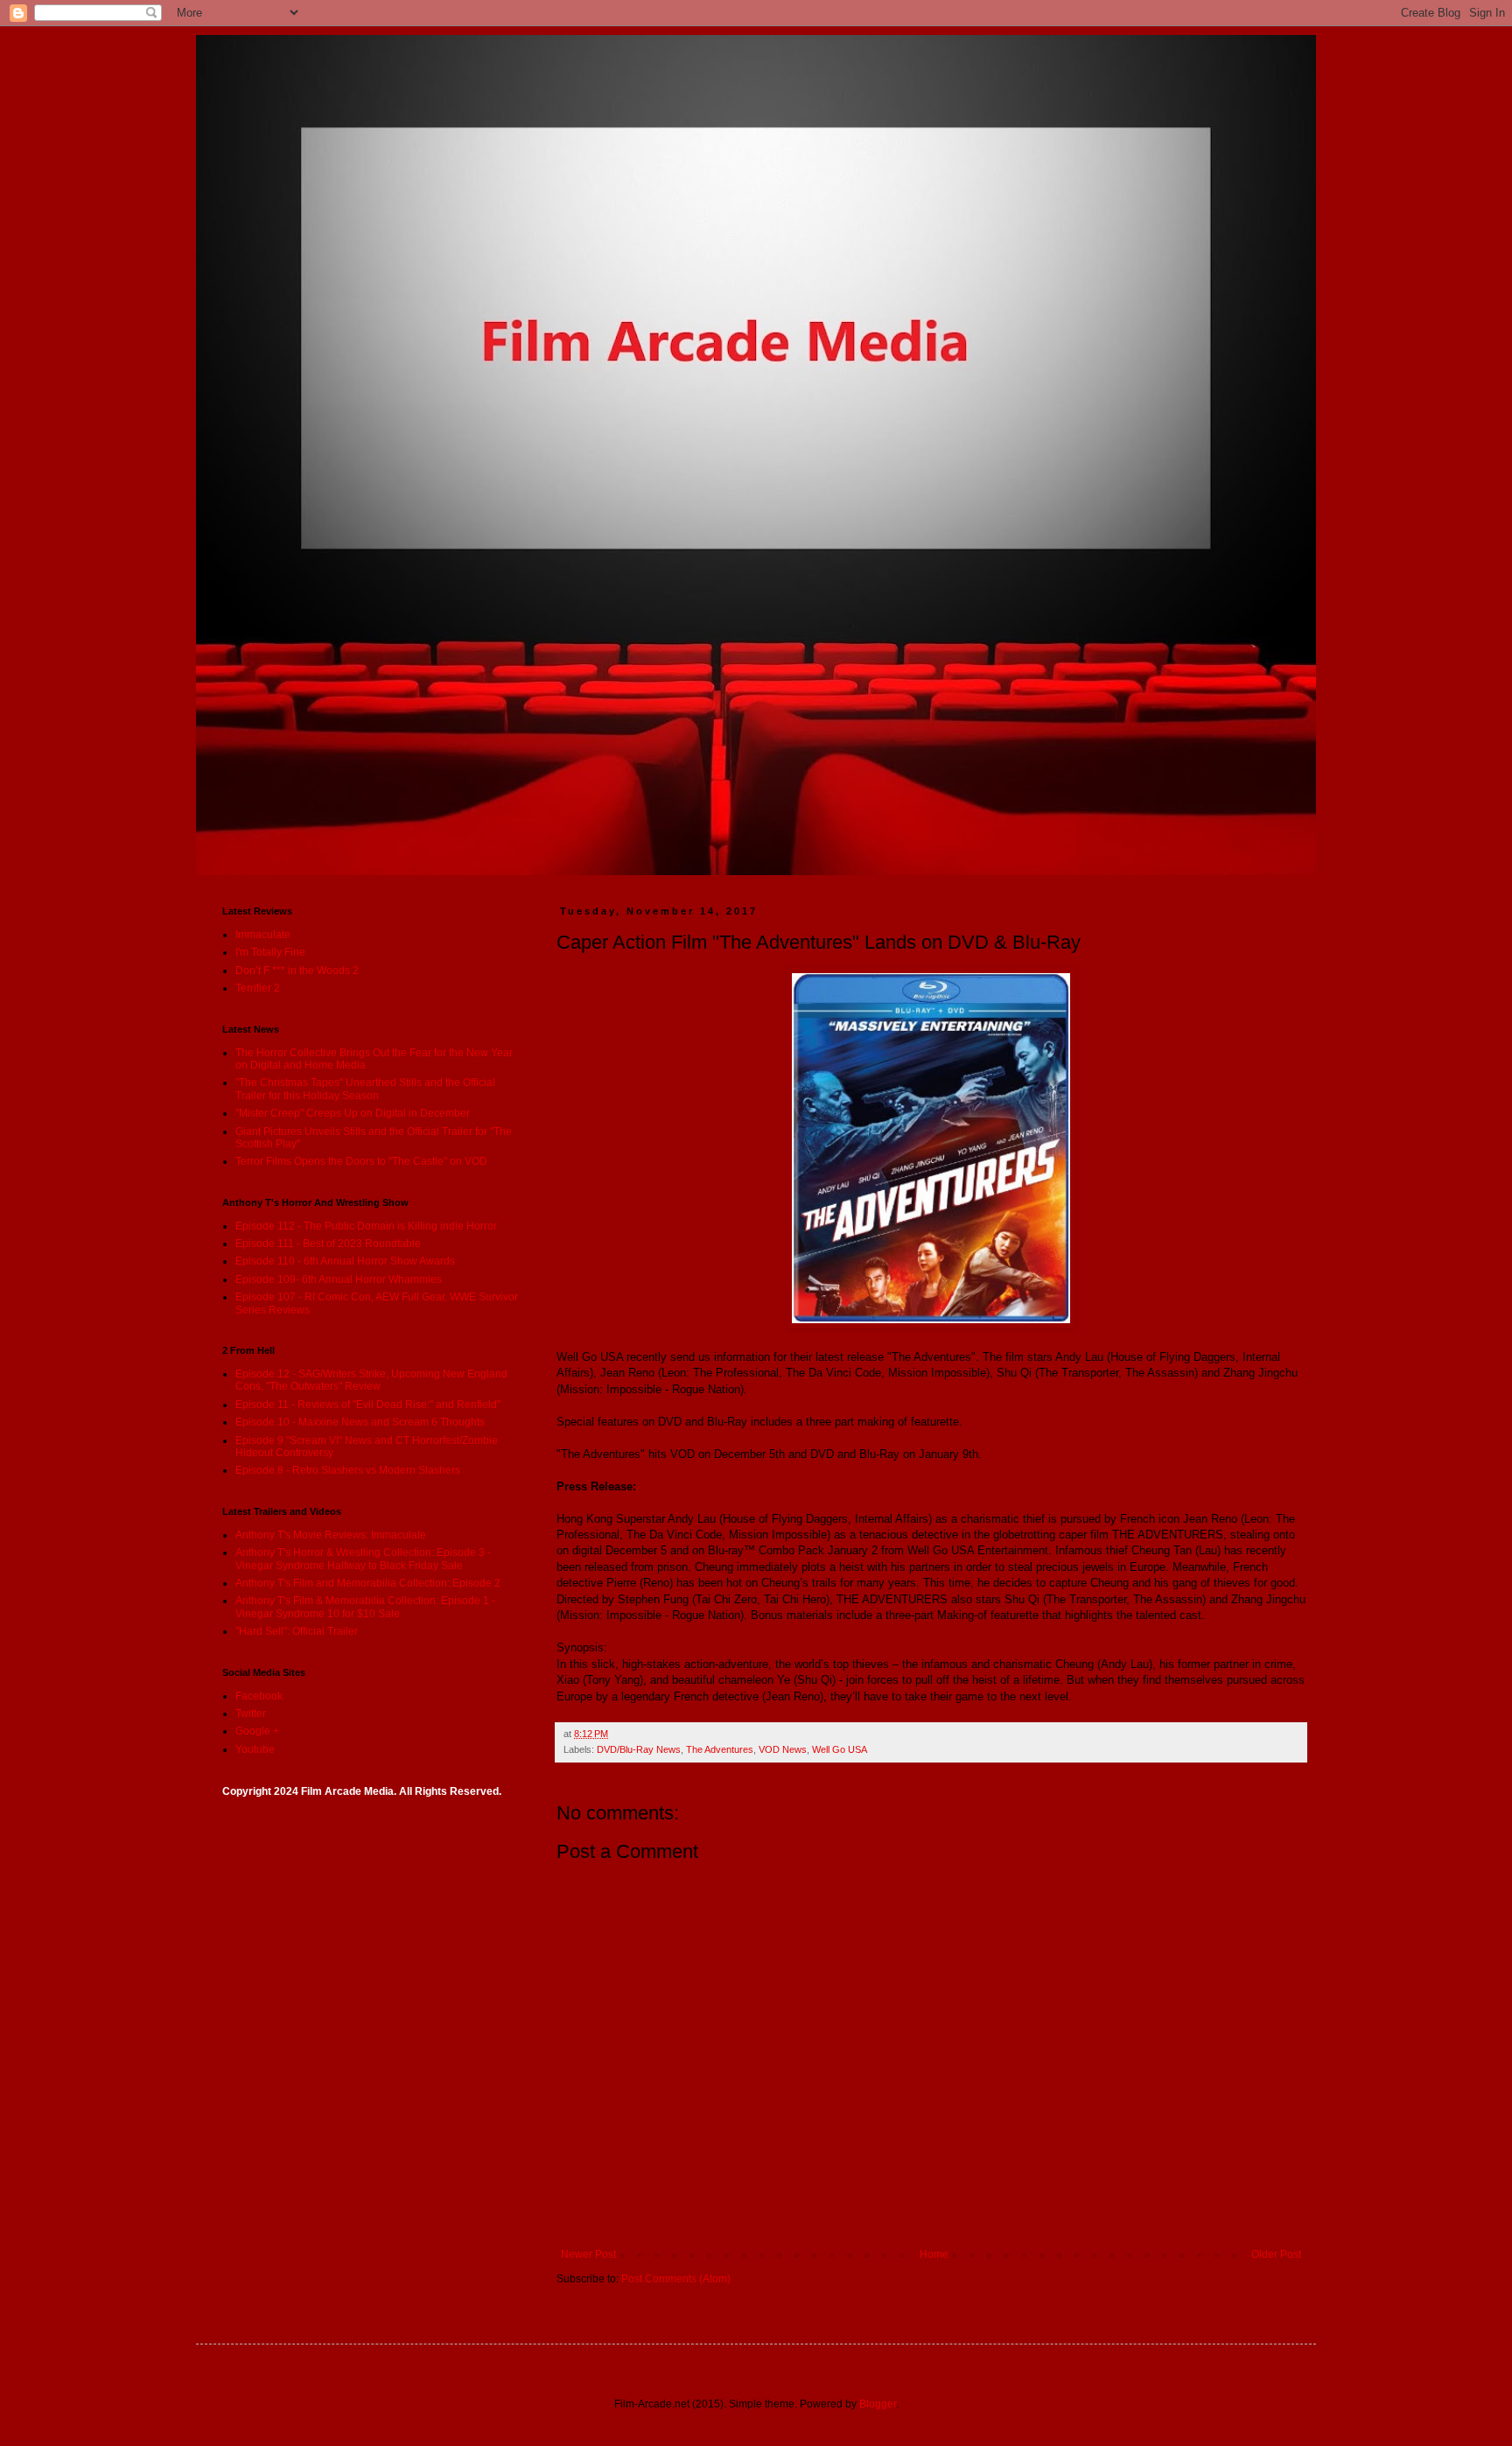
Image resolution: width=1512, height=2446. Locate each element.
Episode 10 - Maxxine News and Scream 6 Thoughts (360, 1422)
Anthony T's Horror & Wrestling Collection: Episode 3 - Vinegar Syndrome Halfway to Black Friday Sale (363, 1559)
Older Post (1276, 2254)
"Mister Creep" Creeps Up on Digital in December (353, 1113)
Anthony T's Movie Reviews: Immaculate (331, 1535)
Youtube (255, 1749)
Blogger (878, 2404)
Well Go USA (840, 1749)
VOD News (783, 1749)
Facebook (259, 1696)
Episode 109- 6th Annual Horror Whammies (339, 1279)
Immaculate (263, 935)
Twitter (251, 1714)
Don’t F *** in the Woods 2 (297, 971)
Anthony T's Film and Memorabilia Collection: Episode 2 (368, 1583)
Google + (257, 1731)
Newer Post (588, 2254)
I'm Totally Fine (270, 952)
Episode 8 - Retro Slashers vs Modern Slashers (348, 1470)
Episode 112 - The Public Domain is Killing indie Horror (366, 1226)
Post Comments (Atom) (676, 2279)
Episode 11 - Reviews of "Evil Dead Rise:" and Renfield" (368, 1405)
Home (934, 2254)
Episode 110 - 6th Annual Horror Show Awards (345, 1261)
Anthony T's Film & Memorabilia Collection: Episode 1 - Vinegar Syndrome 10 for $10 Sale (365, 1607)
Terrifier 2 (258, 988)
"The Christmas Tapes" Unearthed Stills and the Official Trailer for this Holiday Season (365, 1089)
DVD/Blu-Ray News (639, 1749)
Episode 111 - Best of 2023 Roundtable (328, 1244)
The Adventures (720, 1749)
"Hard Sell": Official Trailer (297, 1631)
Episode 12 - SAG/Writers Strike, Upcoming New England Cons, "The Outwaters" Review (371, 1380)
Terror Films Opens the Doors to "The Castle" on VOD (361, 1161)
